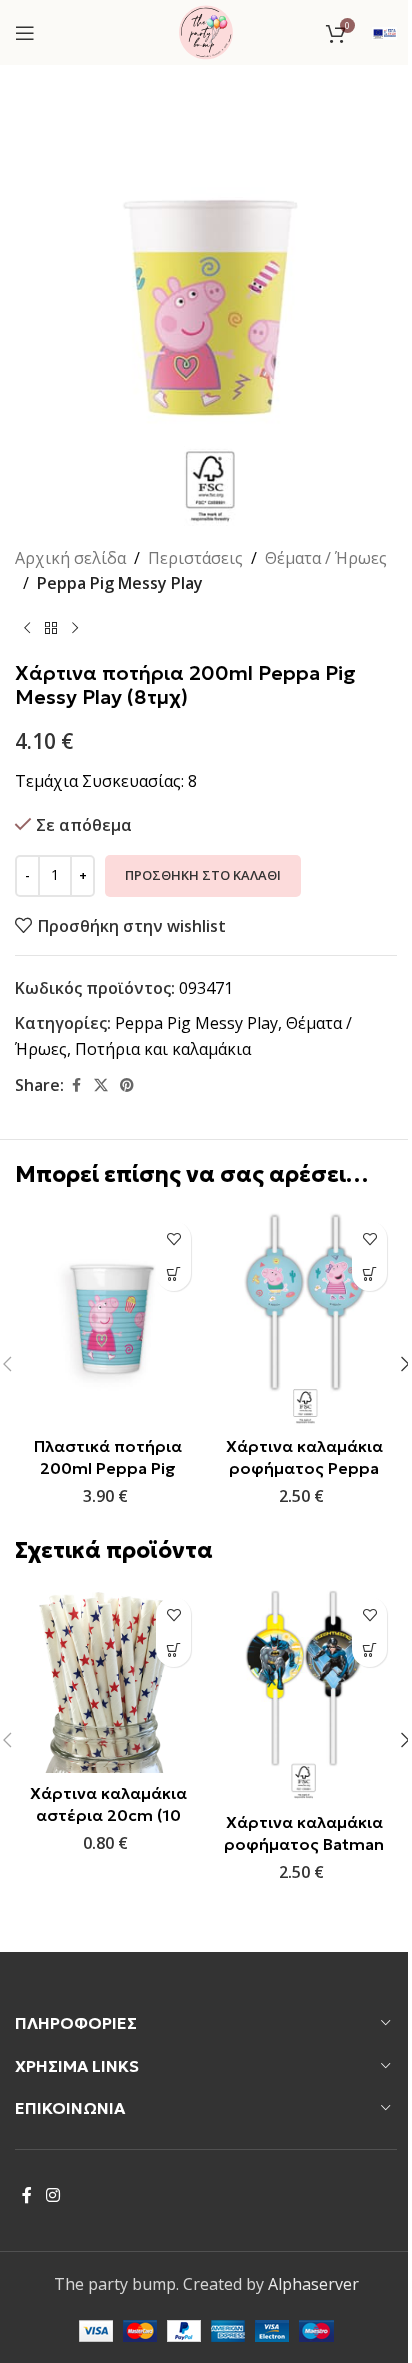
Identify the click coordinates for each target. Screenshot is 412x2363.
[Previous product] (27, 629)
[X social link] (101, 1085)
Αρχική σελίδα (70, 558)
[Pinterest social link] (127, 1085)
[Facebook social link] (76, 1085)
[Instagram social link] (52, 2195)
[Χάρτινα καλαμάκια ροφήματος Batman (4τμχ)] (304, 1694)
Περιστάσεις (195, 558)
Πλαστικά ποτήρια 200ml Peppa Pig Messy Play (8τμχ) (108, 1468)
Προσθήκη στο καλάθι (203, 875)
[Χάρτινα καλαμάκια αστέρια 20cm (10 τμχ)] (108, 1680)
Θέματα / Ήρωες (326, 558)
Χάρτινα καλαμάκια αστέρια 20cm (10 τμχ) (108, 1815)
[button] (173, 1273)
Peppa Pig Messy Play (120, 583)
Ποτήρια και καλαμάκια (163, 1049)
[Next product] (75, 629)
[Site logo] (206, 31)
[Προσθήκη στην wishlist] (173, 1238)
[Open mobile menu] (25, 33)
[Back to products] (51, 629)
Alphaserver (313, 2284)
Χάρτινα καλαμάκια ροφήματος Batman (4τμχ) (304, 1844)
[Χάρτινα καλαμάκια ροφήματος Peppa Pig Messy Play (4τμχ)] (304, 1318)
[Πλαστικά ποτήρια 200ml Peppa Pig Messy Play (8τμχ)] (108, 1318)
